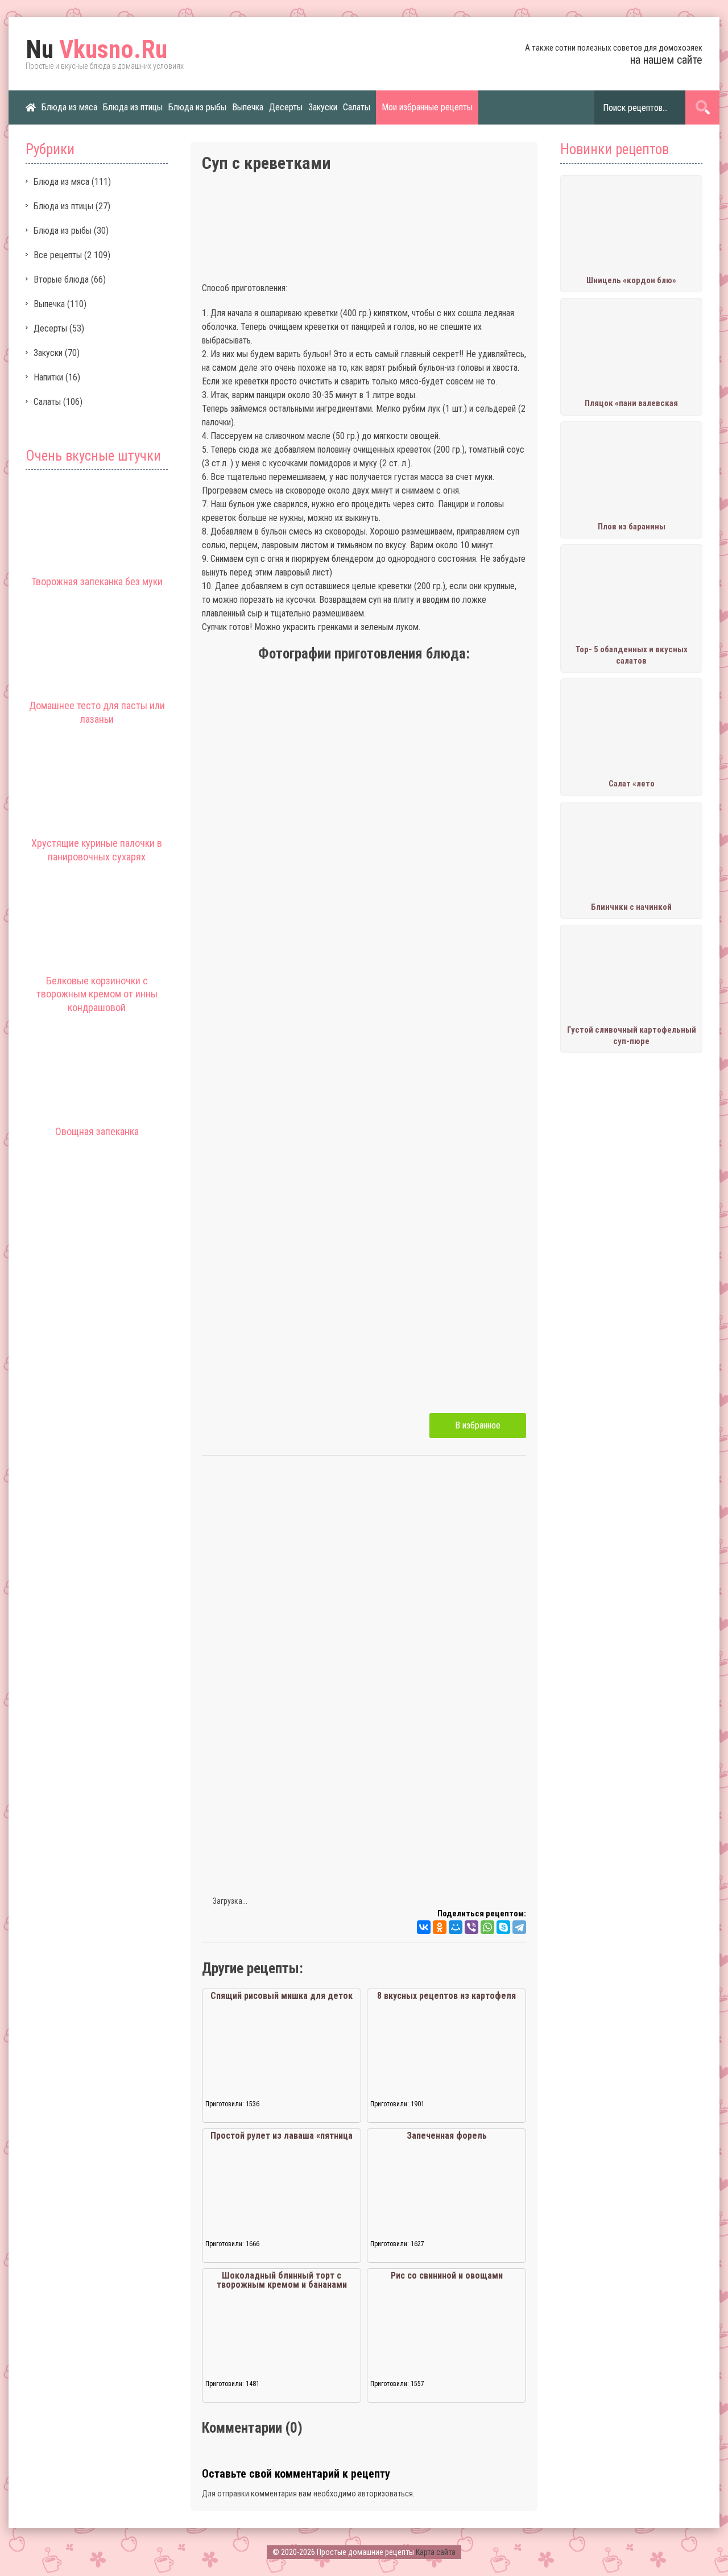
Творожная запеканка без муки (97, 581)
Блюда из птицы (133, 107)
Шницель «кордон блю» (631, 280)
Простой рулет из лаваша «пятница (282, 2136)
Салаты (357, 107)
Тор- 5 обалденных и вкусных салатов (632, 655)
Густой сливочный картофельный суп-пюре (632, 1036)
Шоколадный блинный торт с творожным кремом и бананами (282, 2280)
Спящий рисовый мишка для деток (282, 1996)
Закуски (323, 107)
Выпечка (248, 107)
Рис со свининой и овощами (447, 2275)
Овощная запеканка (97, 1131)
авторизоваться (385, 2494)
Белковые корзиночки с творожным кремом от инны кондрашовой (97, 994)
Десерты (286, 107)
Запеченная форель (447, 2136)
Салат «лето (632, 784)
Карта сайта (436, 2552)
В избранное (478, 1425)
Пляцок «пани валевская (631, 403)
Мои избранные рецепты (427, 107)
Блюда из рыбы (197, 107)
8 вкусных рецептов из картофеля (446, 1996)
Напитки (48, 377)
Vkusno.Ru (96, 49)
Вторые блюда (61, 279)
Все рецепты (58, 255)
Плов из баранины (632, 527)
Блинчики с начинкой (631, 907)
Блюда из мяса (69, 107)
